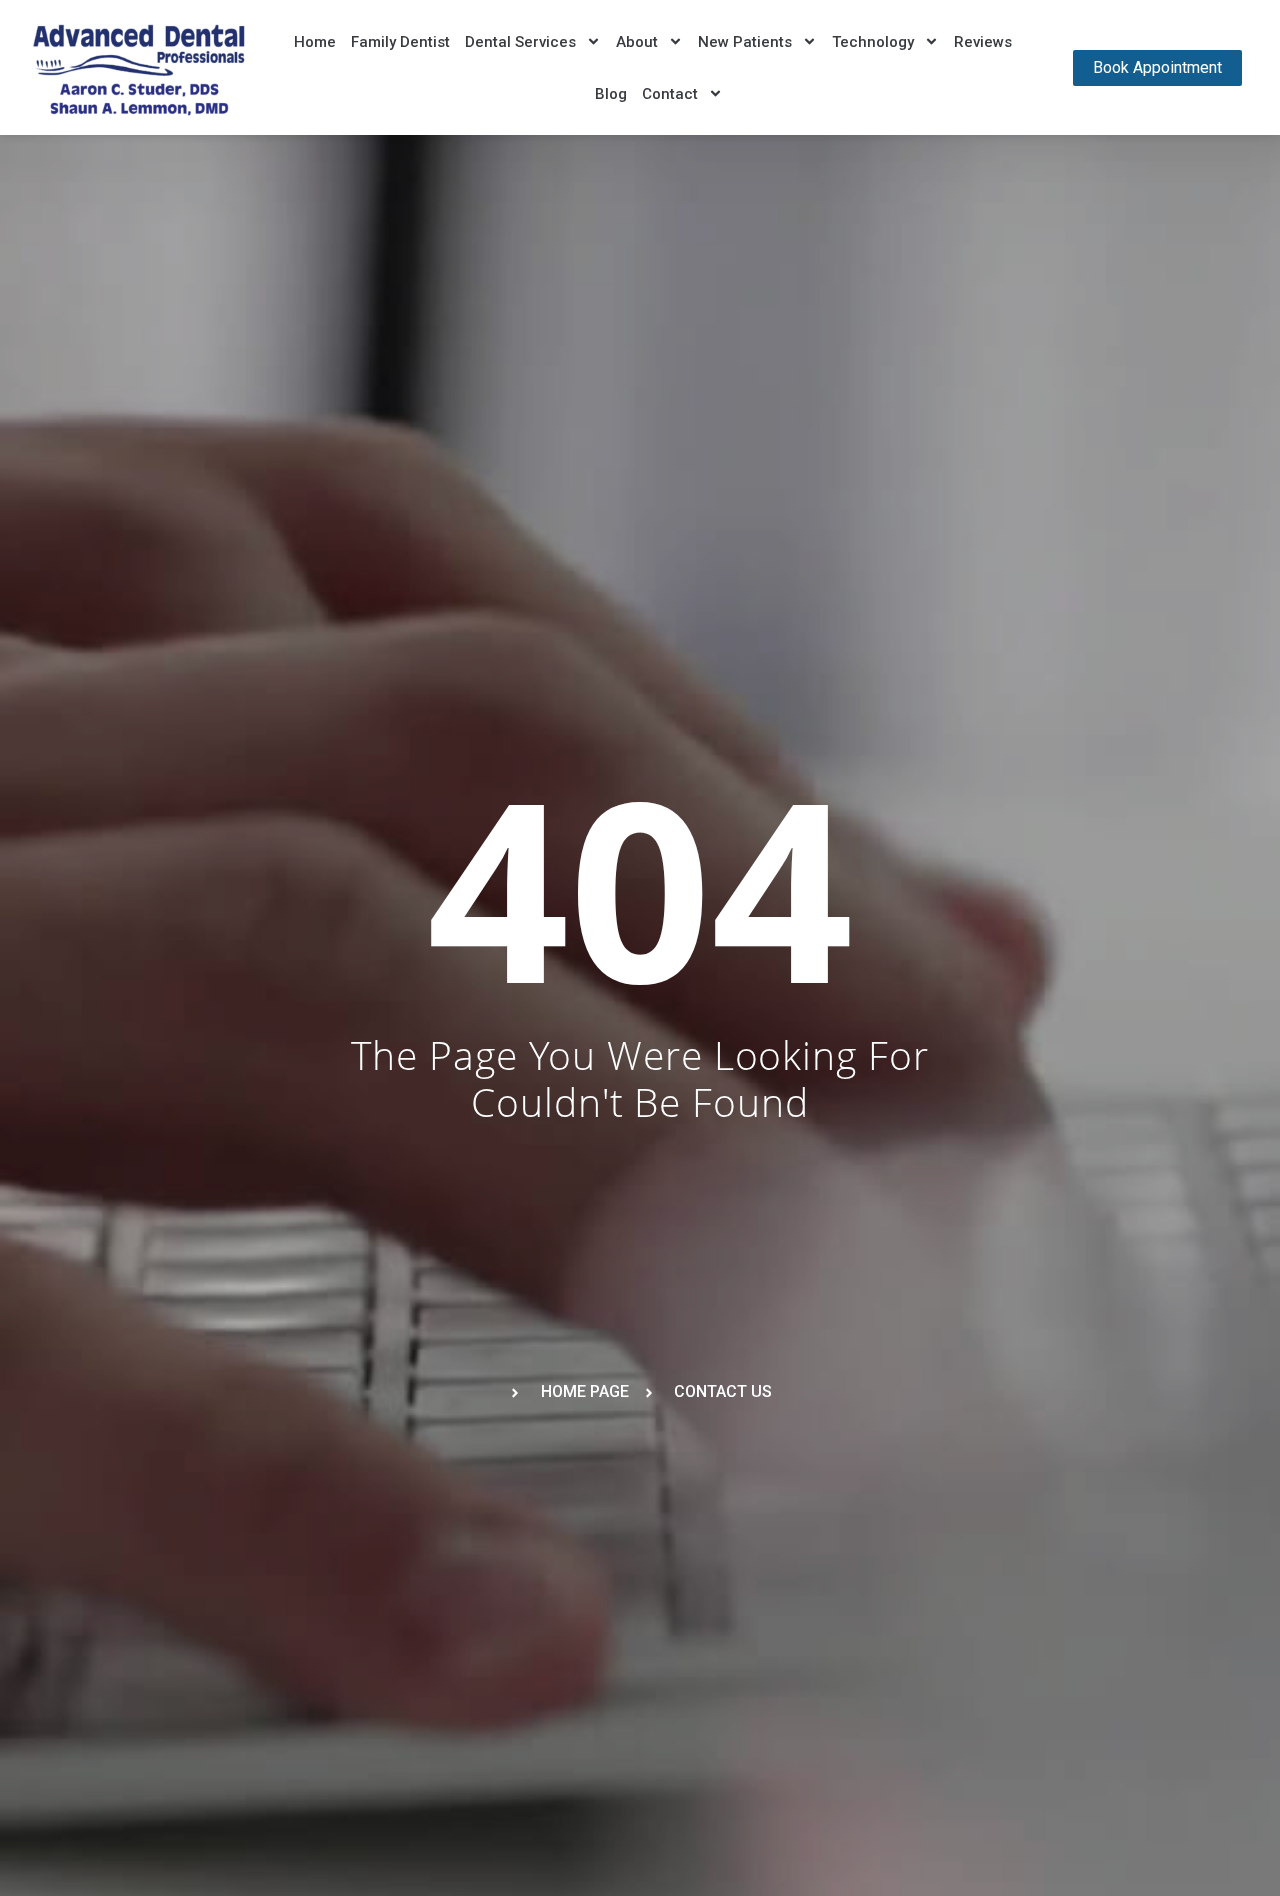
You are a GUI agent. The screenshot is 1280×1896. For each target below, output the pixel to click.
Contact (670, 94)
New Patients (745, 42)
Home (315, 42)
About (637, 42)
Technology (873, 42)
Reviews (983, 42)
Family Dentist (400, 42)
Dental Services (520, 42)
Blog (611, 94)
